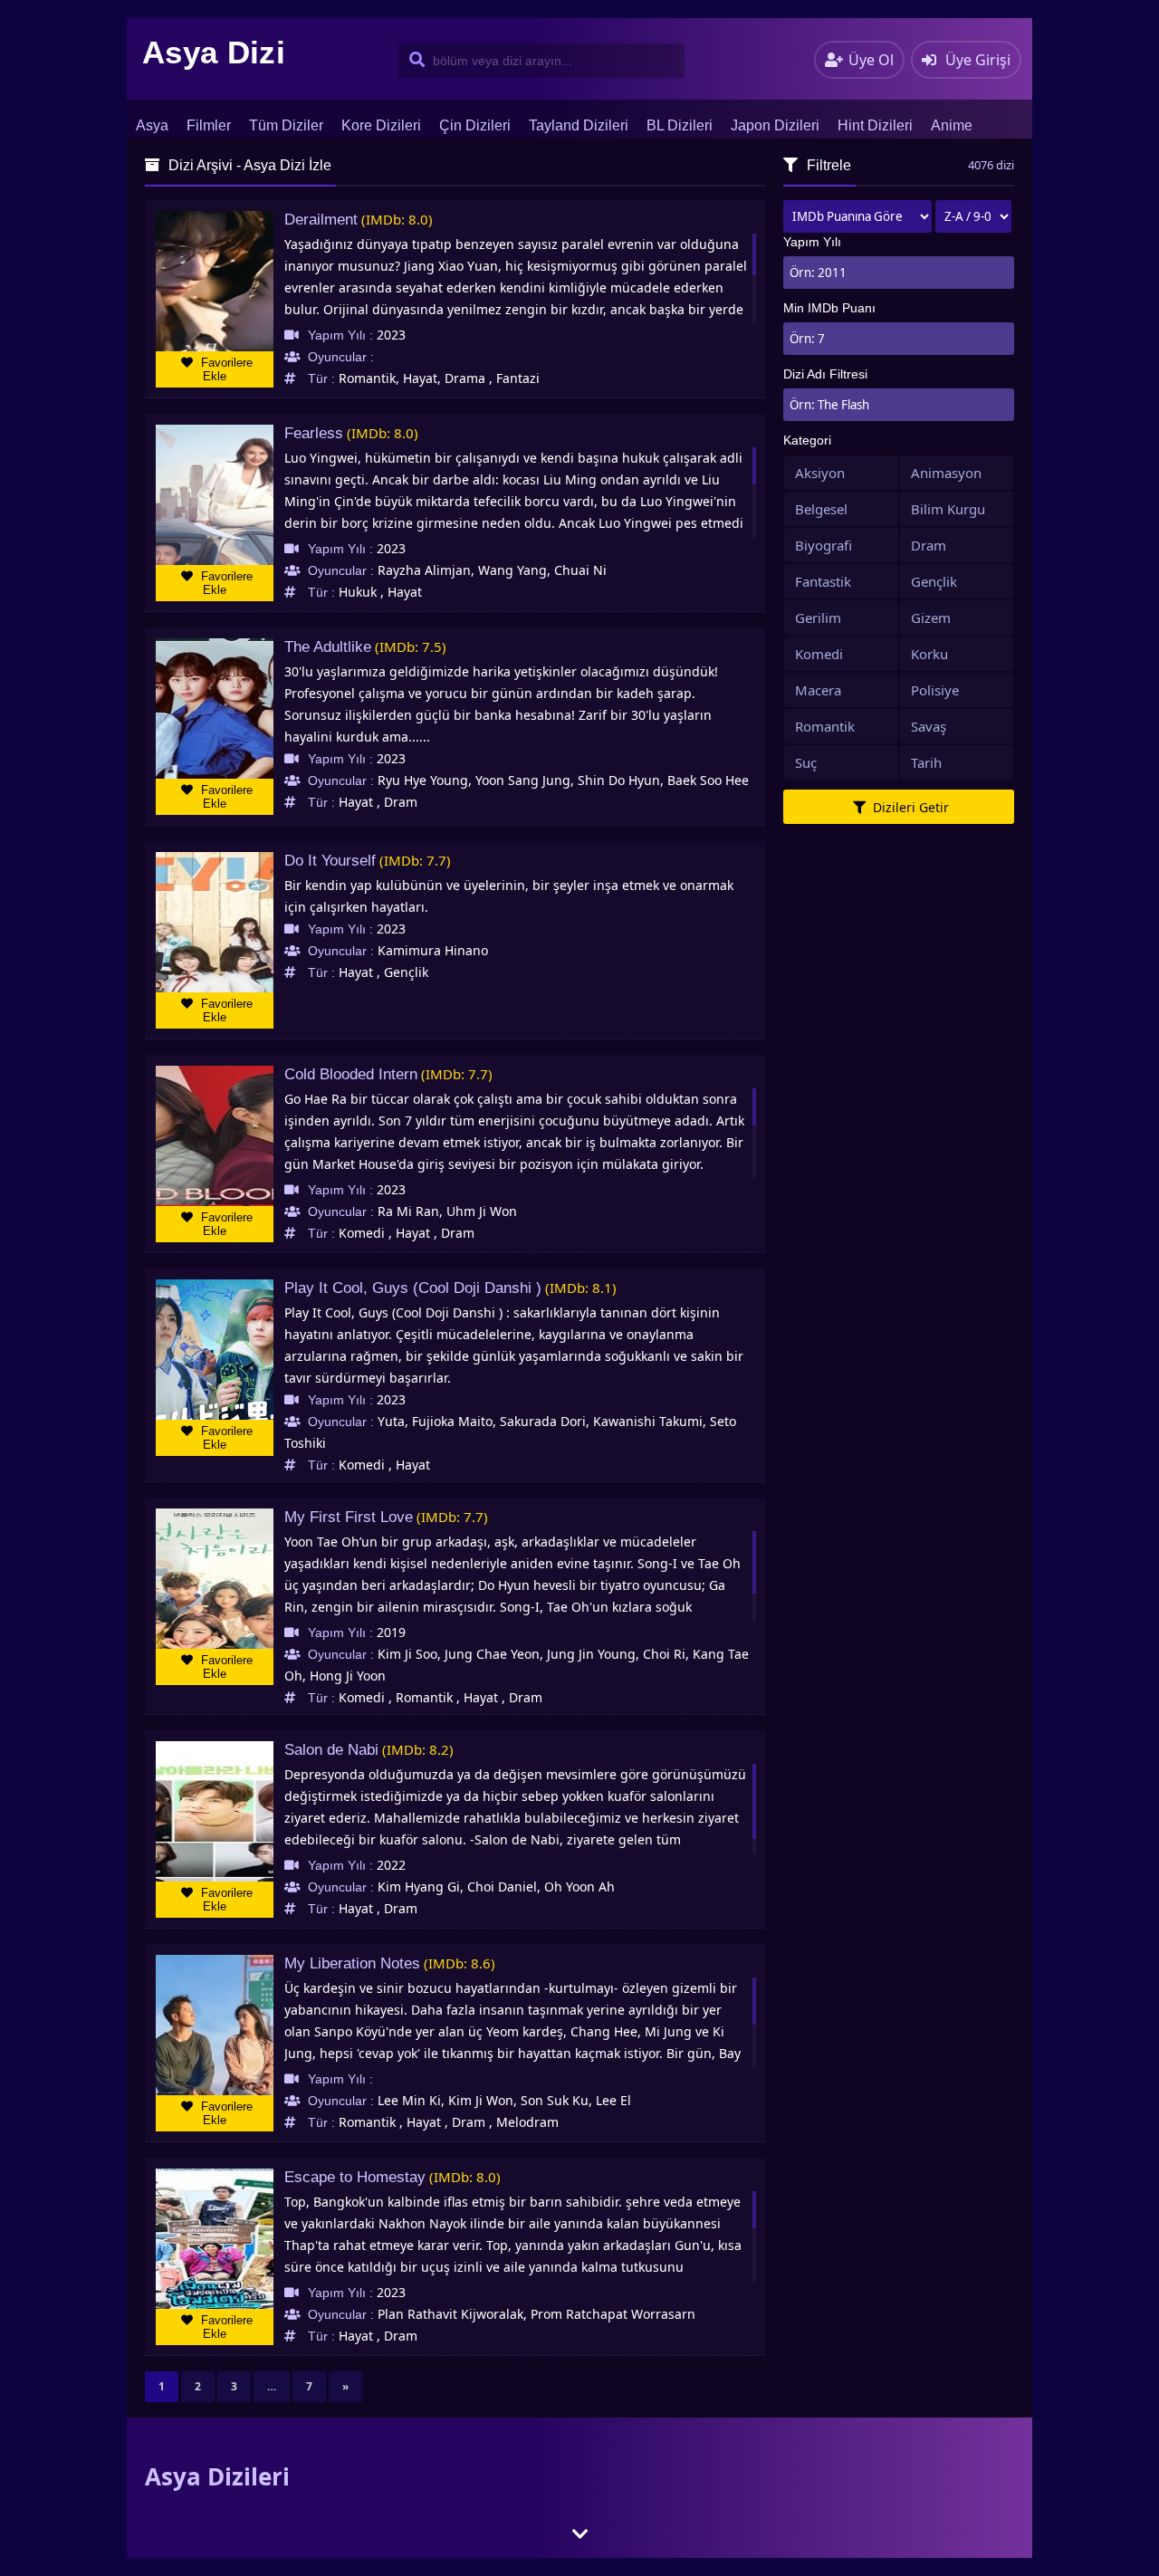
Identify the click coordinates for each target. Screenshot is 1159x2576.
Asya (152, 125)
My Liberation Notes (352, 1963)
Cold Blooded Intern (351, 1074)
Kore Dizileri (381, 125)
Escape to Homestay (355, 2177)
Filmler (209, 125)
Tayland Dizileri (579, 125)
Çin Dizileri (475, 125)
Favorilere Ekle (225, 369)
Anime (952, 125)
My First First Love (349, 1517)
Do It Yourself (330, 861)
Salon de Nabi (331, 1750)
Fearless (314, 433)
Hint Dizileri (875, 125)
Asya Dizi (214, 52)
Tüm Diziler (286, 125)
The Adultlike (328, 647)
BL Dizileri (680, 125)
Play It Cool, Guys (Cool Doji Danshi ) (413, 1288)
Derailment (321, 220)
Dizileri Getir (909, 807)
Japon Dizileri (775, 125)
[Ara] (413, 61)
